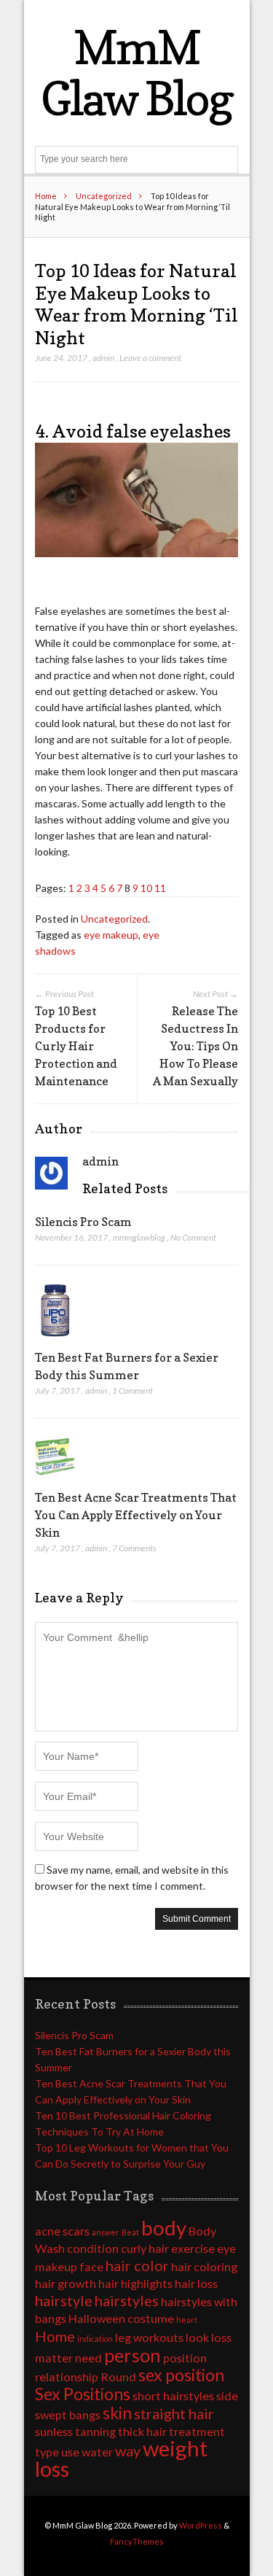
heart (187, 2320)
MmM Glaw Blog (136, 73)
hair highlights (135, 2283)
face (91, 2266)
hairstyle (64, 2300)
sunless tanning (75, 2431)
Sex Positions (83, 2394)
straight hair (174, 2413)
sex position (181, 2375)
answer (106, 2232)
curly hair (145, 2248)
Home (46, 196)
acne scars (62, 2231)
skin (117, 2413)
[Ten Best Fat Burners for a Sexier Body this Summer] (55, 1340)
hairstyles (127, 2300)
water (97, 2452)
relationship (67, 2377)
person (132, 2355)
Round (118, 2377)
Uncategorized (104, 196)
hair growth (66, 2283)
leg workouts (149, 2337)
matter (54, 2358)
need (88, 2358)
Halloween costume (121, 2318)
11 (160, 888)
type (47, 2452)
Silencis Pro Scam (83, 1222)
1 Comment (132, 1390)
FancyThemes (137, 2541)
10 (146, 888)
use (70, 2452)
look (197, 2337)
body (164, 2228)
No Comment (193, 1237)
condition (93, 2248)
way (128, 2451)
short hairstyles (173, 2395)
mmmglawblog (139, 1237)
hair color (137, 2265)
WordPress (201, 2525)
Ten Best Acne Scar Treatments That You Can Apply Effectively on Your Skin (136, 1515)
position (185, 2358)
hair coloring (204, 2266)
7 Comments (134, 1548)
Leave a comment (150, 358)
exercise (193, 2248)
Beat (130, 2232)
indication (95, 2339)
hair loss (196, 2283)
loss (221, 2337)
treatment (197, 2431)
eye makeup (111, 935)
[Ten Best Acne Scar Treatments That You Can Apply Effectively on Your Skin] (55, 1480)
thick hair (142, 2431)
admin (103, 358)
